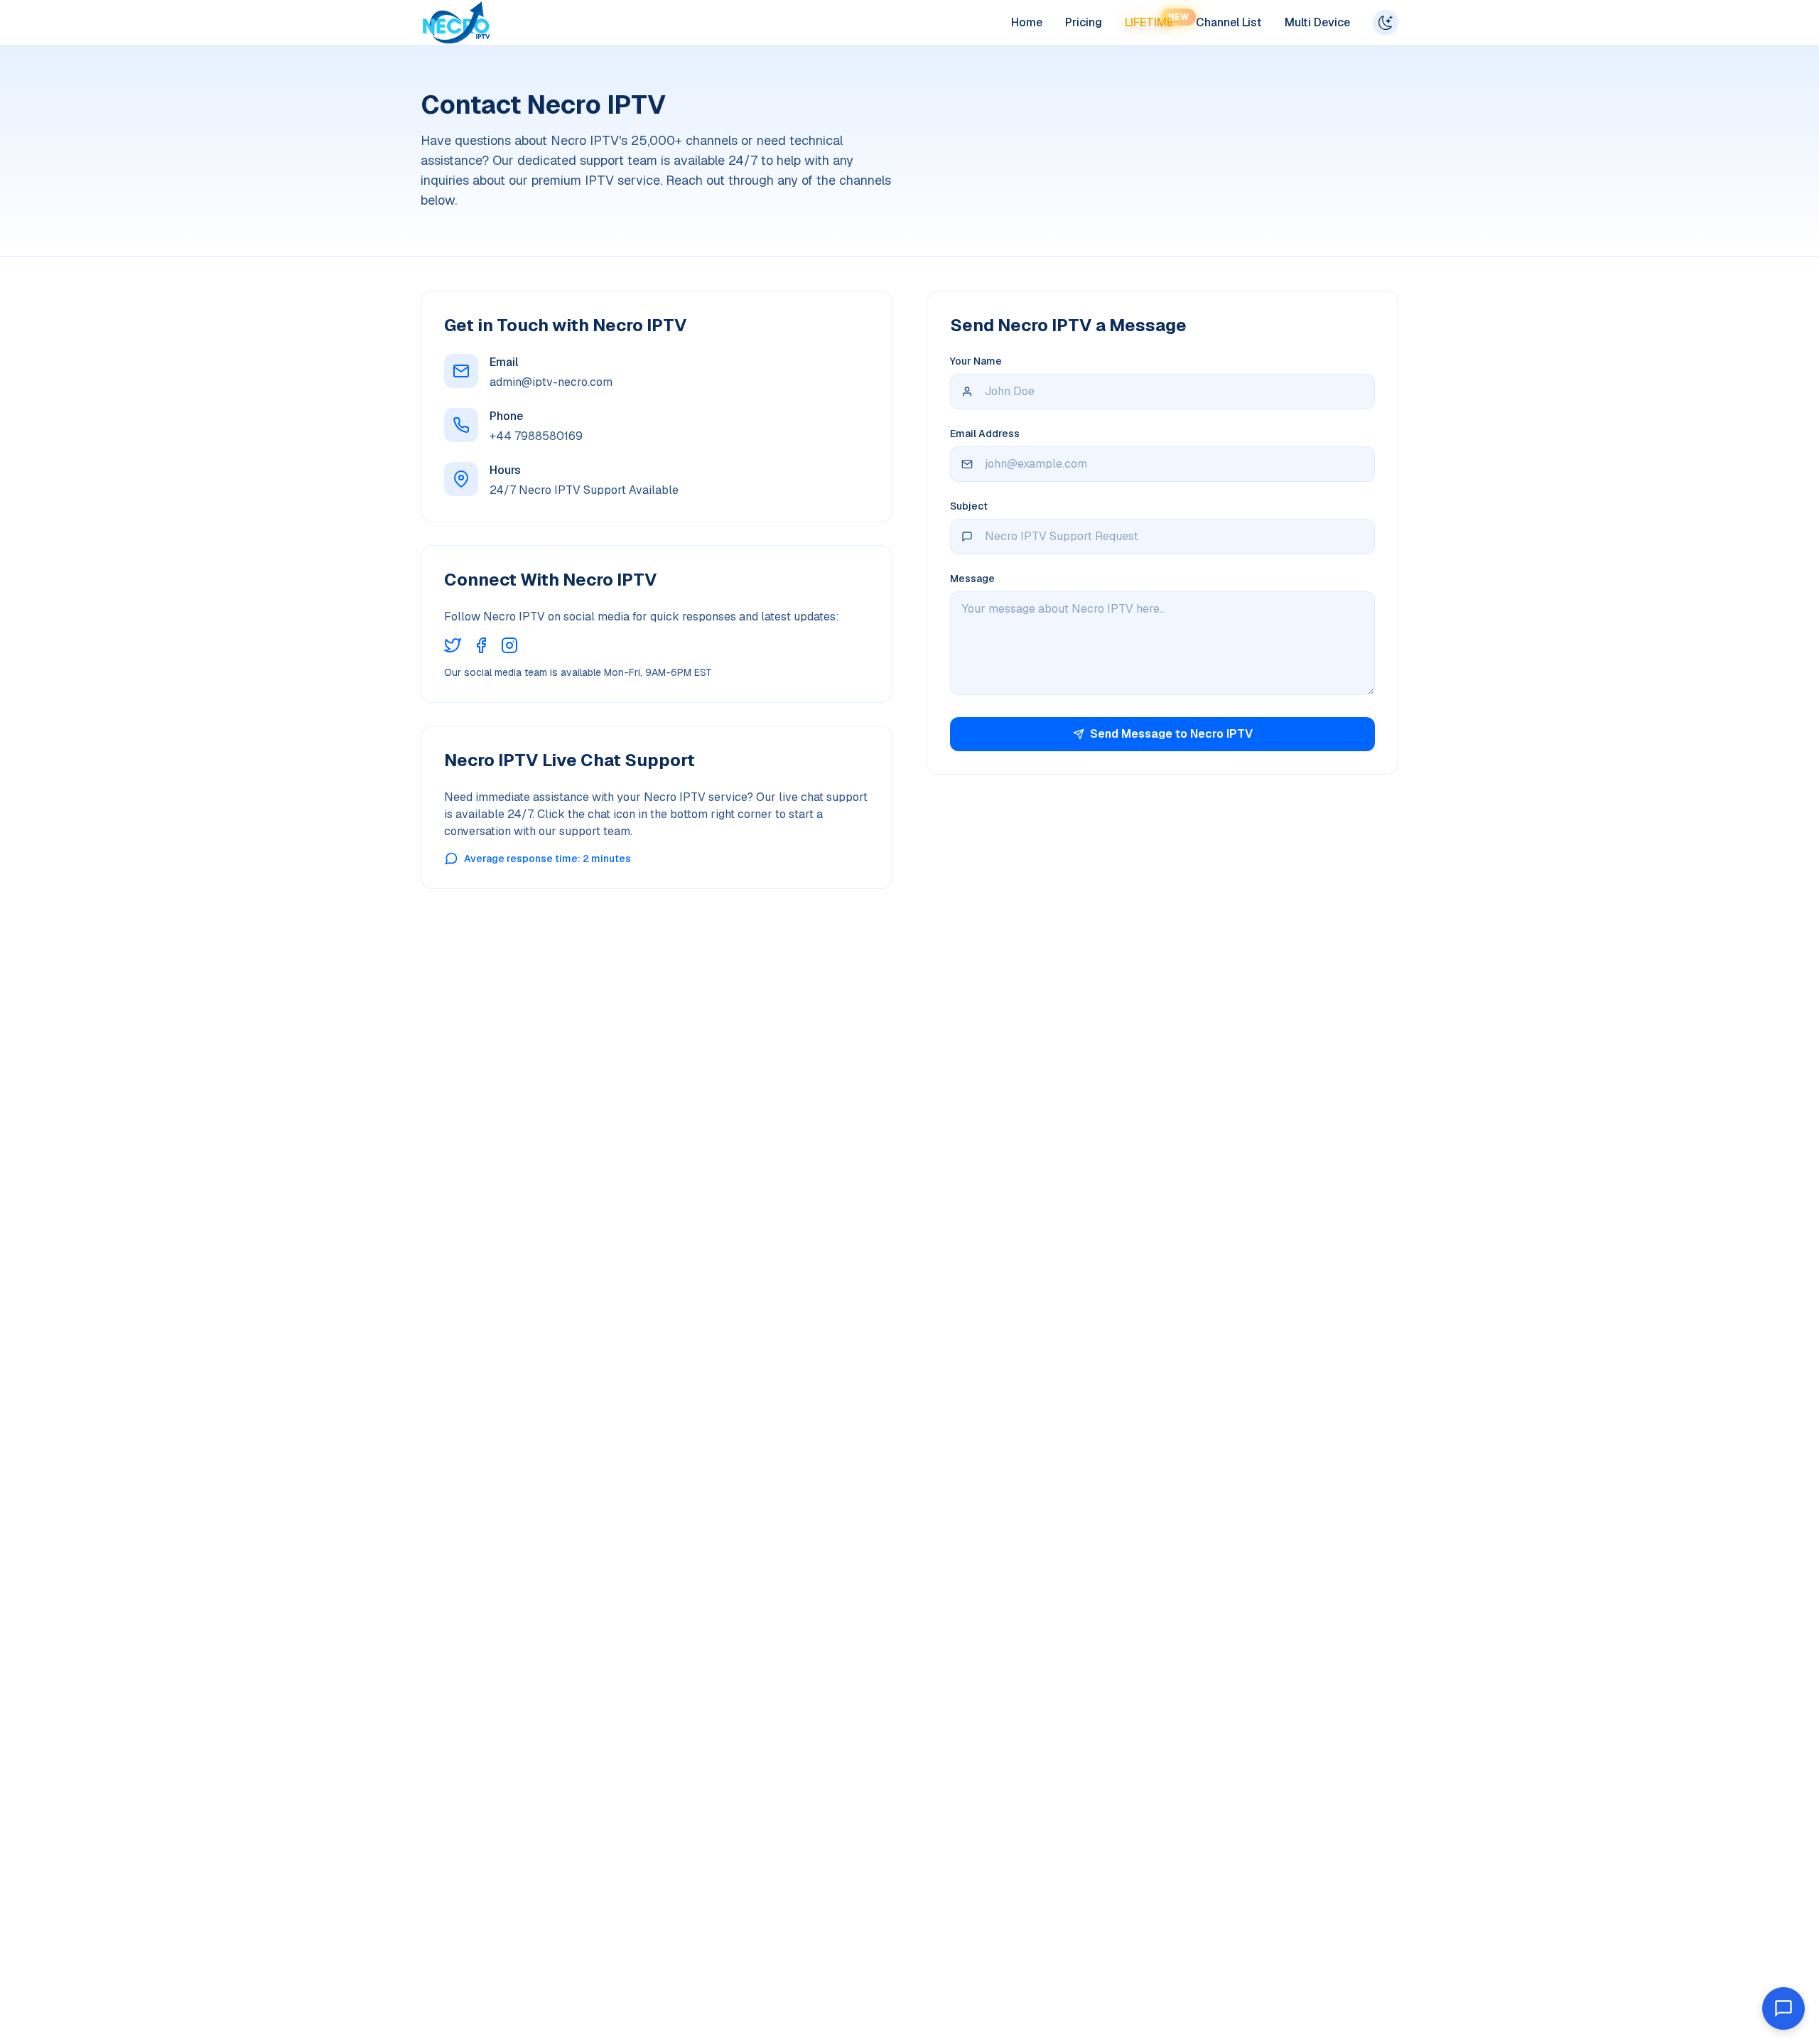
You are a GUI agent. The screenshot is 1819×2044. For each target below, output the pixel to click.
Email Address (985, 434)
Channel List (1229, 22)
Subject (969, 506)
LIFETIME (1149, 22)
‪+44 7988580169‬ (536, 436)
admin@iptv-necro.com (551, 382)
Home (1027, 22)
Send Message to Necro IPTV (1171, 734)
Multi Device (1317, 22)
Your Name (976, 361)
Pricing (1084, 22)
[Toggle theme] (1386, 23)
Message (972, 579)
